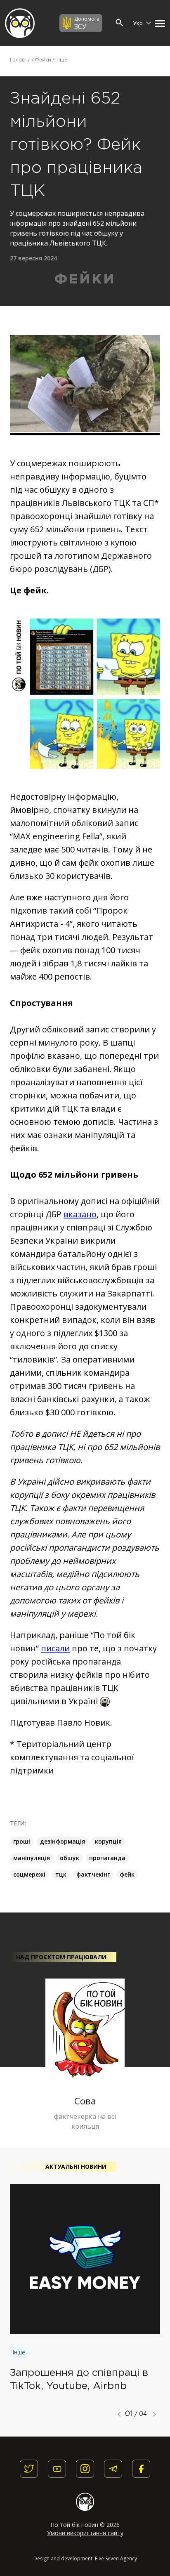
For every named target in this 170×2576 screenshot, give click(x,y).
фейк (127, 1874)
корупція (108, 1841)
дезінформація (63, 1841)
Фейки (43, 60)
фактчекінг (93, 1874)
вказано (80, 1214)
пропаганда (107, 1858)
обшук (70, 1858)
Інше (61, 60)
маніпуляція (32, 1858)
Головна (20, 60)
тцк (61, 1874)
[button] (158, 23)
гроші (22, 1841)
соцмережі (29, 1874)
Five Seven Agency (116, 2558)
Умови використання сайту (85, 2533)
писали (55, 1648)
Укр (139, 23)
